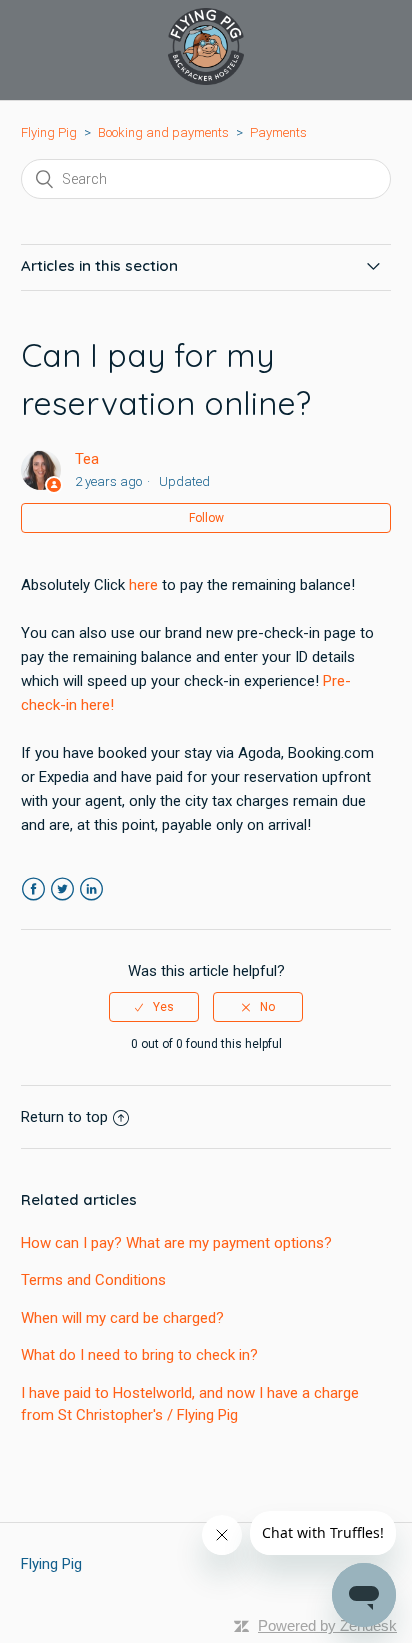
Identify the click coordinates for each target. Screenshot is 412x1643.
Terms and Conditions (93, 1280)
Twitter (62, 889)
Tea (87, 459)
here (143, 585)
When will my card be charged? (122, 1318)
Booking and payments (163, 132)
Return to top (64, 1117)
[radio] (154, 1007)
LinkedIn (91, 889)
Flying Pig (49, 132)
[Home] (205, 80)
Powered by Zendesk (327, 1625)
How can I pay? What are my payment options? (176, 1243)
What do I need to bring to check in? (139, 1355)
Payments (278, 132)
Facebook (33, 889)
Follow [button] (206, 518)
